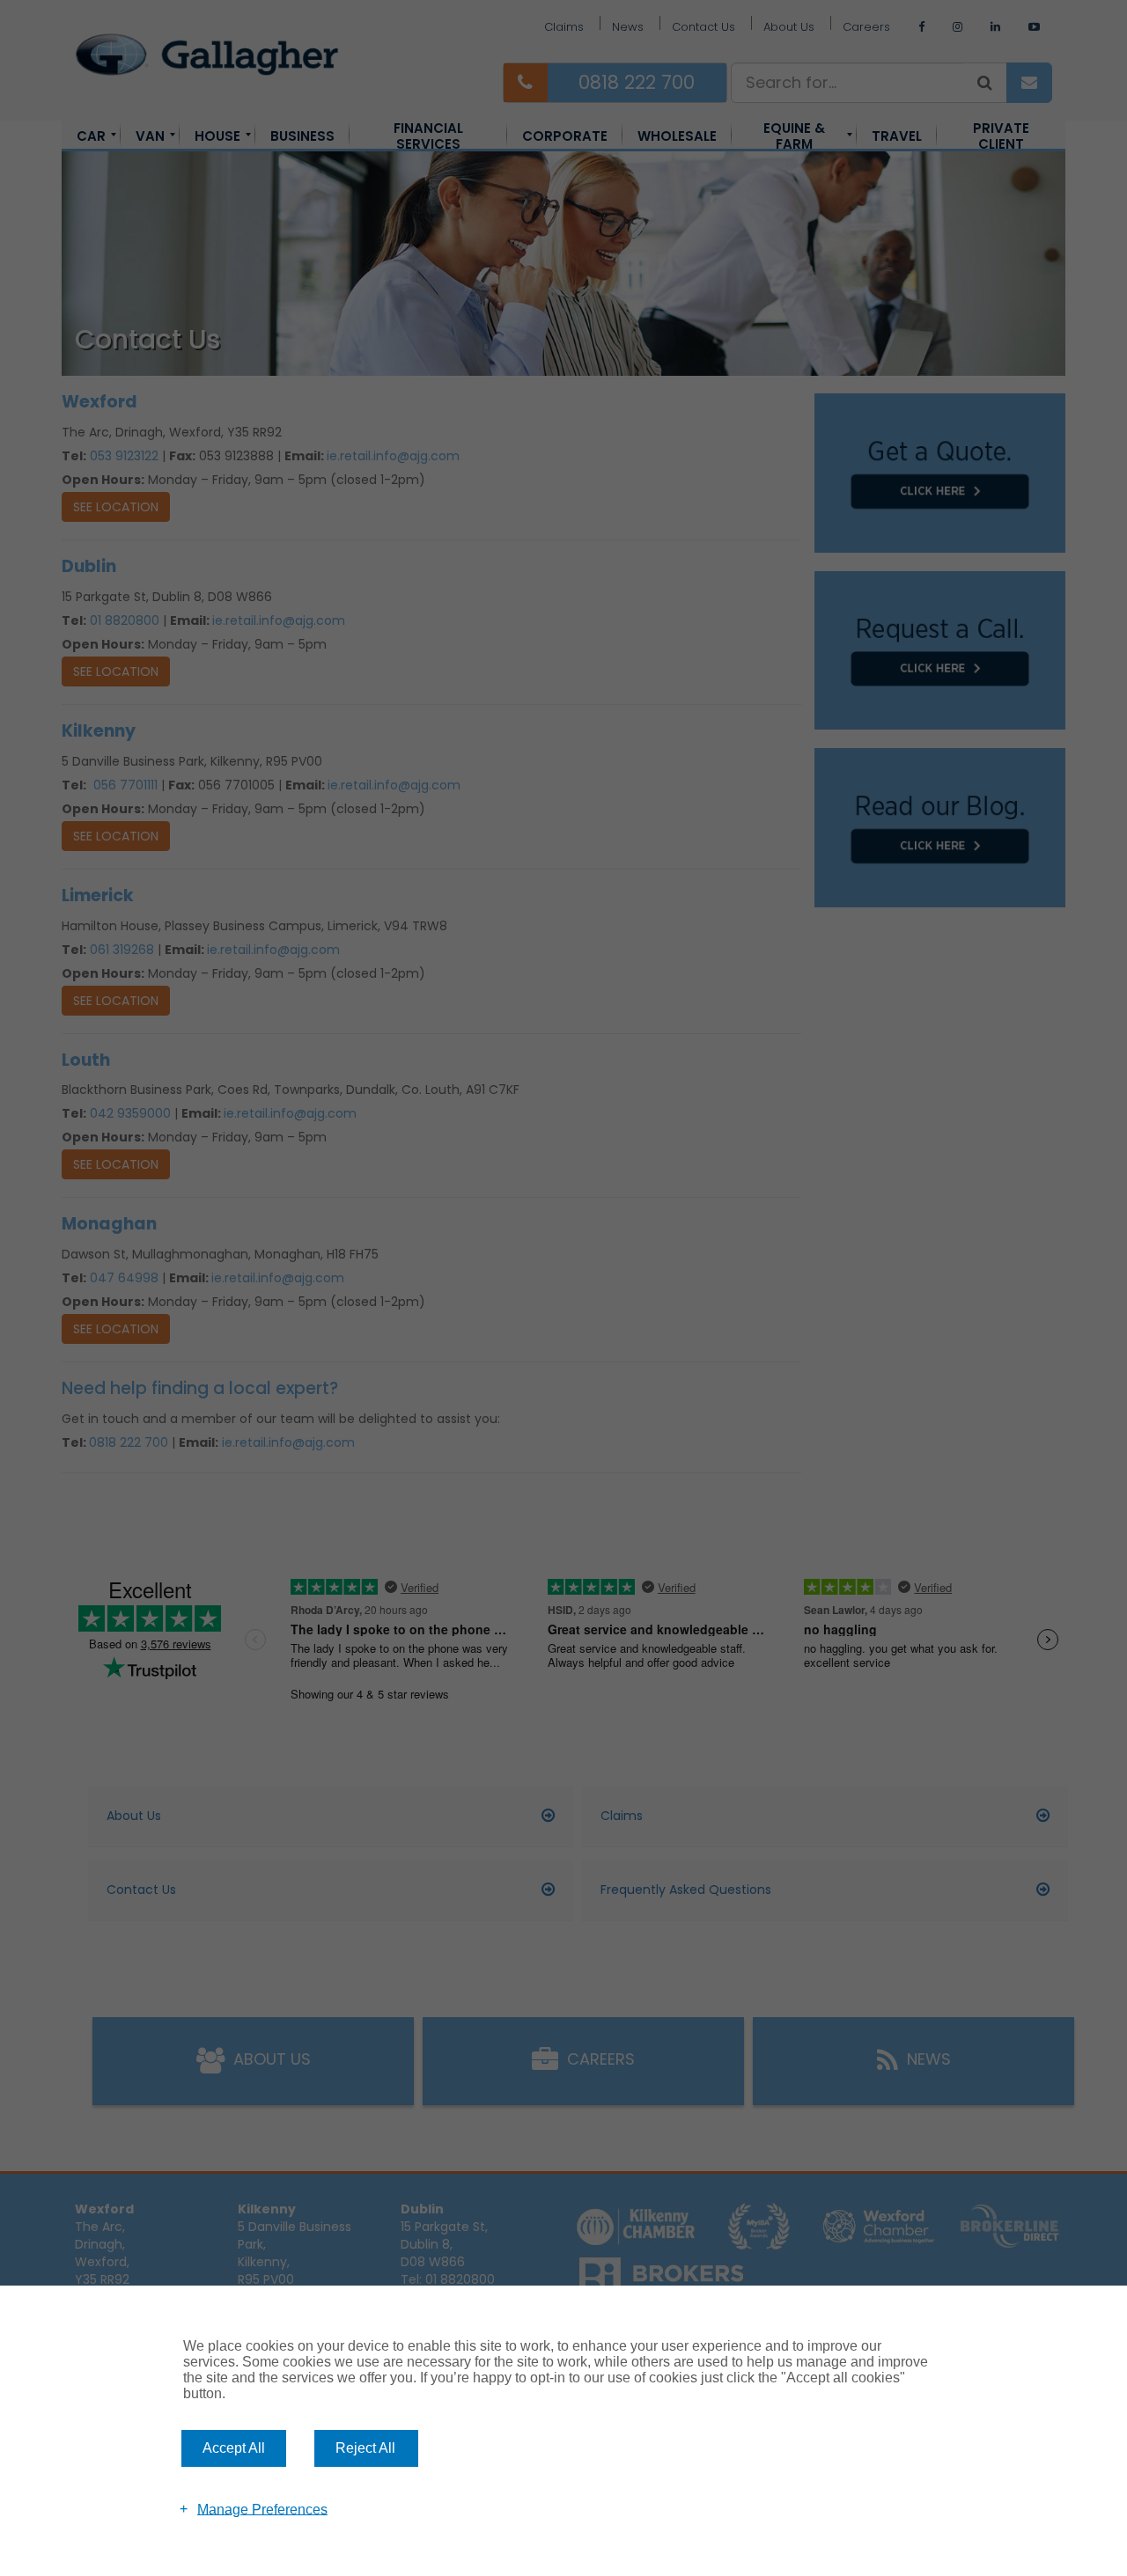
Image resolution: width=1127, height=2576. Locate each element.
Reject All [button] (365, 2448)
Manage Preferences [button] (262, 2509)
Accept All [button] (234, 2448)
